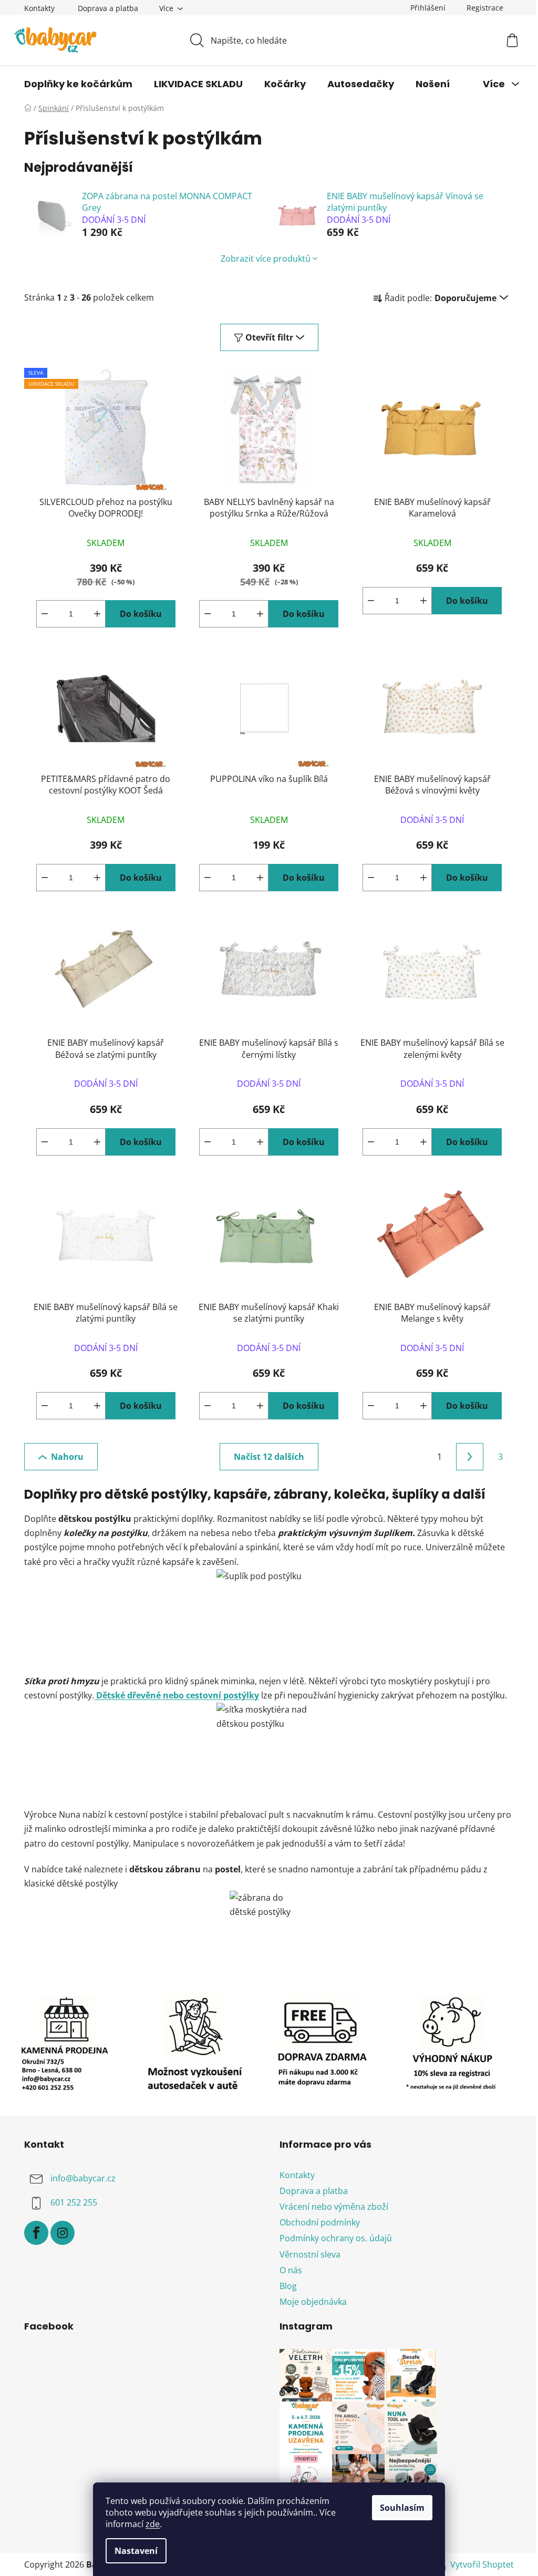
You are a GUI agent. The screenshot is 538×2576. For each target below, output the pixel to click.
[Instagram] (63, 2233)
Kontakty (39, 8)
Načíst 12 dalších (269, 1457)
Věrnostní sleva (310, 2254)
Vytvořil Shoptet (482, 2564)
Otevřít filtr (269, 337)
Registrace (485, 8)
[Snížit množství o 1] (45, 614)
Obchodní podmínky (320, 2222)
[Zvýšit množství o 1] (97, 614)
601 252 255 (74, 2202)
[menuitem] (78, 84)
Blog (288, 2286)
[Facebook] (36, 2233)
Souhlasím (402, 2508)
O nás (291, 2270)
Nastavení (136, 2551)
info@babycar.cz (83, 2178)
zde (153, 2524)
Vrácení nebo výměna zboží (334, 2207)
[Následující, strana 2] (470, 1457)
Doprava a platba (108, 8)
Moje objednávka (313, 2302)
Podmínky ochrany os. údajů (336, 2238)
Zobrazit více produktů (266, 259)
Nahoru (67, 1457)
